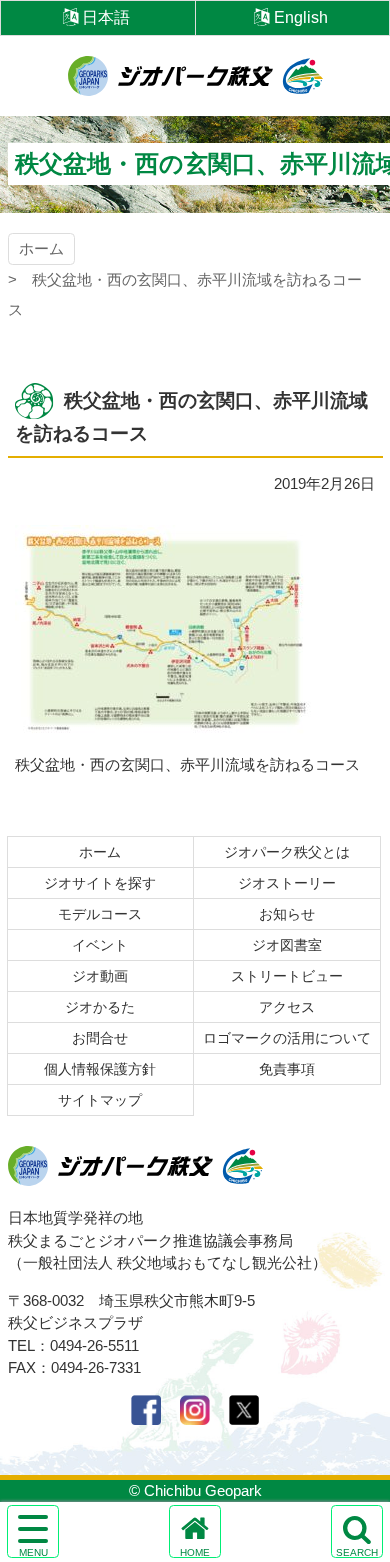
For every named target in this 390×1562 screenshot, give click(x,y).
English (301, 17)
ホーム (41, 248)
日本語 (106, 17)
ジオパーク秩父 (195, 76)
